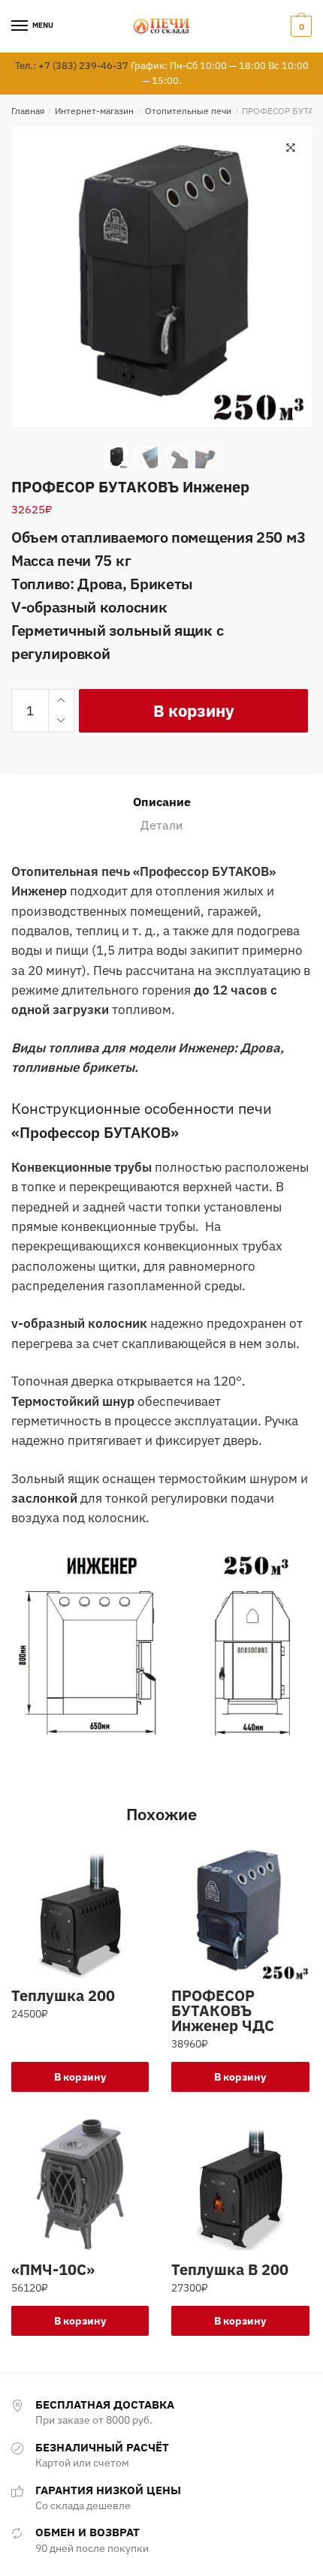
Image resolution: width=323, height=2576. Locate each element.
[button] (291, 148)
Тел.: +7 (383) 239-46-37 (72, 66)
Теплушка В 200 (230, 2270)
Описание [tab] (162, 802)
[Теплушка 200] (80, 1911)
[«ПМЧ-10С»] (80, 2185)
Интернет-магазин (94, 111)
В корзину (194, 710)
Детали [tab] (161, 825)
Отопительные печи (188, 111)
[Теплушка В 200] (240, 2185)
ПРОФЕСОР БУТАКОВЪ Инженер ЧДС (223, 2011)
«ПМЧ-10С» (53, 2270)
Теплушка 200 (63, 1996)
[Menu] (20, 26)
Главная (28, 111)
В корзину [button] (80, 2077)
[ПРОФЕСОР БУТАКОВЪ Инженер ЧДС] (240, 1911)
